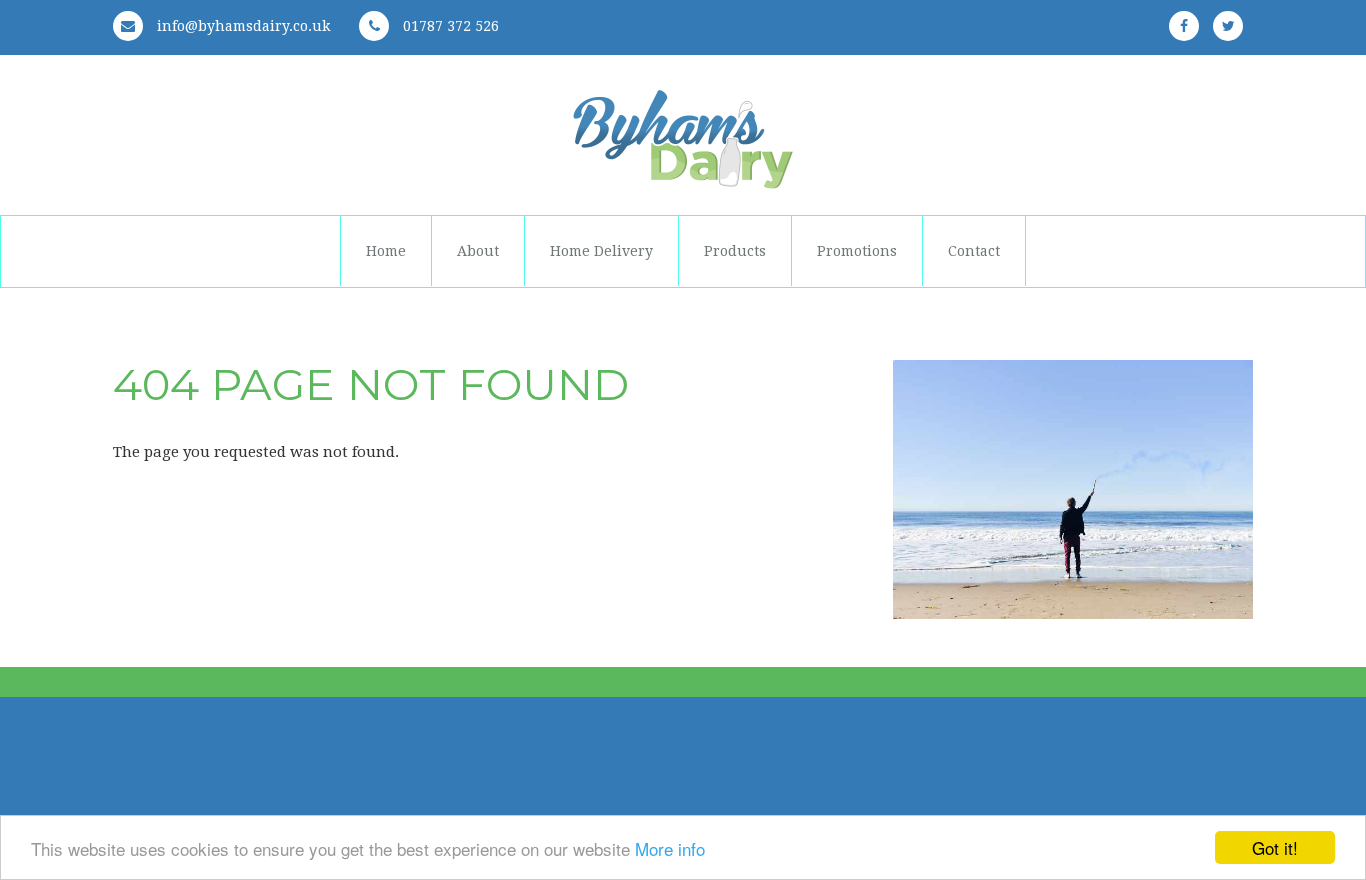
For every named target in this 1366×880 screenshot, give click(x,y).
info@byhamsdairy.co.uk (241, 26)
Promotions (857, 251)
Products (735, 251)
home (386, 251)
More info (670, 848)
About (478, 251)
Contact (974, 251)
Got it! (1275, 847)
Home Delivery (601, 251)
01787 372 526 (449, 26)
